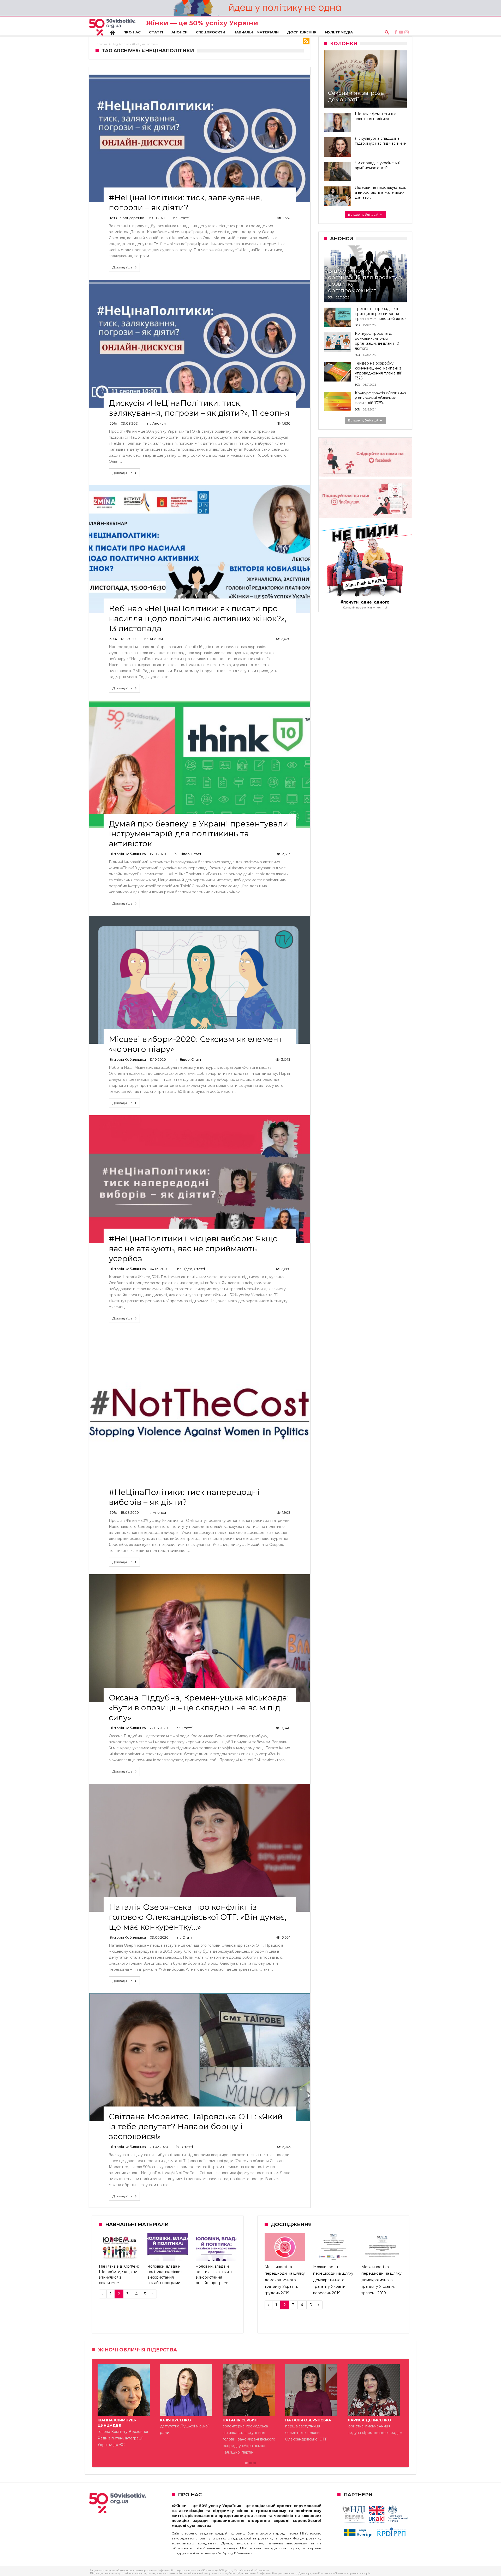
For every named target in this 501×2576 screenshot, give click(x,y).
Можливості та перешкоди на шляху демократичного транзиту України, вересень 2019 (333, 2280)
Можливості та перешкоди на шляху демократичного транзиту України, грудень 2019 (285, 2280)
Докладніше (123, 267)
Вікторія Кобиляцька (128, 854)
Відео (185, 854)
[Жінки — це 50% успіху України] (112, 27)
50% (113, 423)
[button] (246, 2463)
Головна (101, 44)
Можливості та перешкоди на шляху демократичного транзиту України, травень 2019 (381, 2280)
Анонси (159, 423)
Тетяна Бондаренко (127, 218)
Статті (184, 218)
